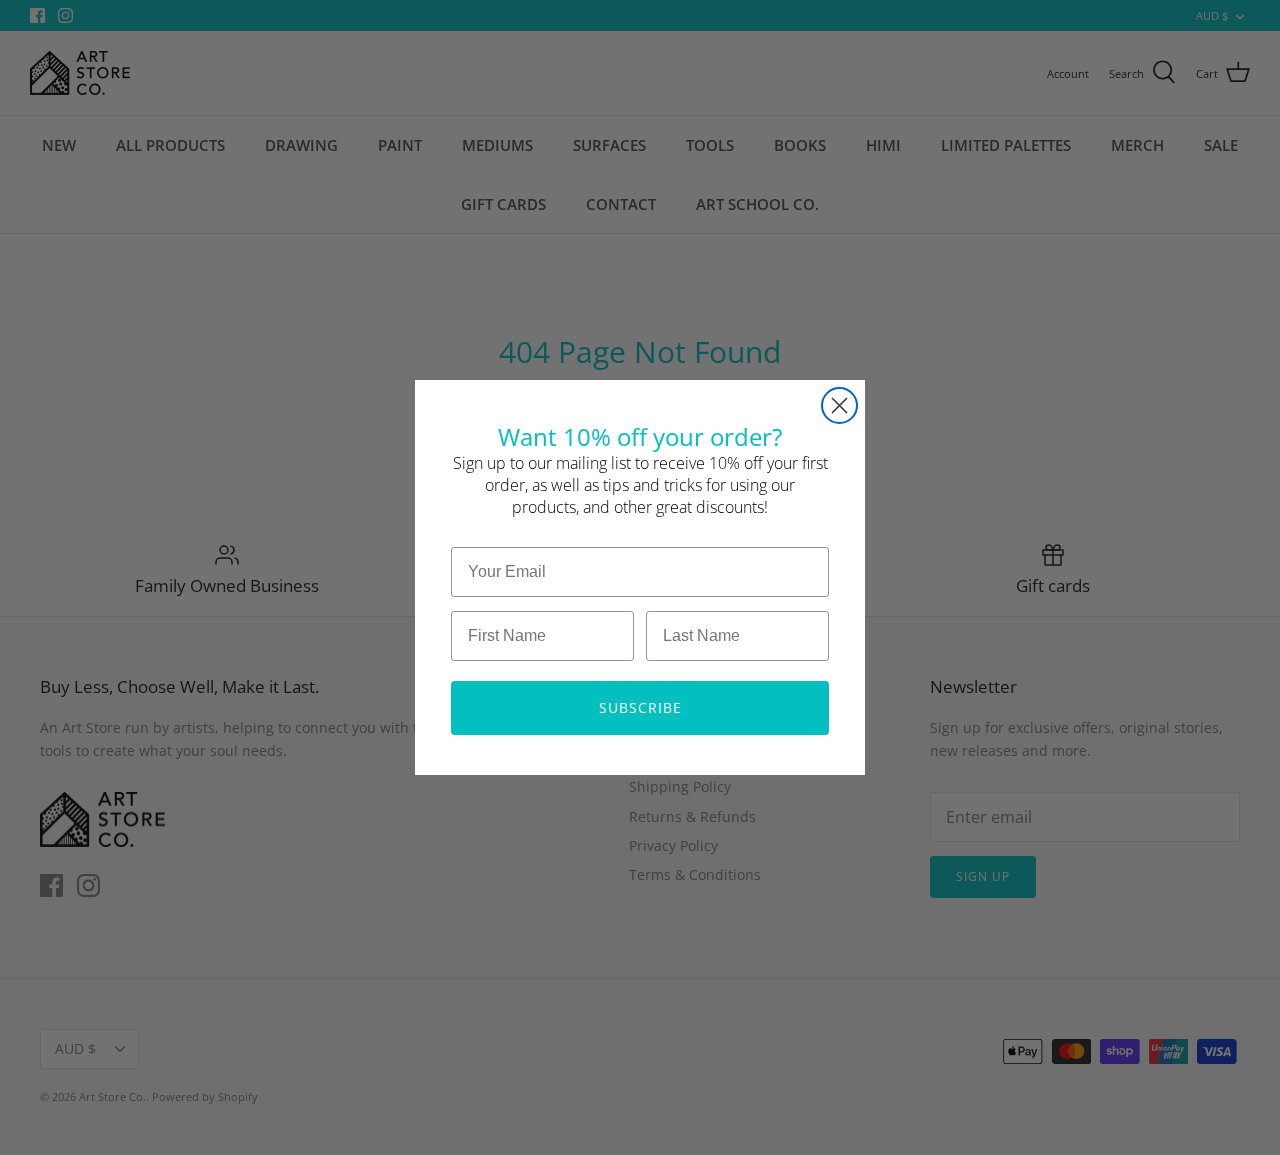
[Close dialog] (839, 405)
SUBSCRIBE (640, 707)
